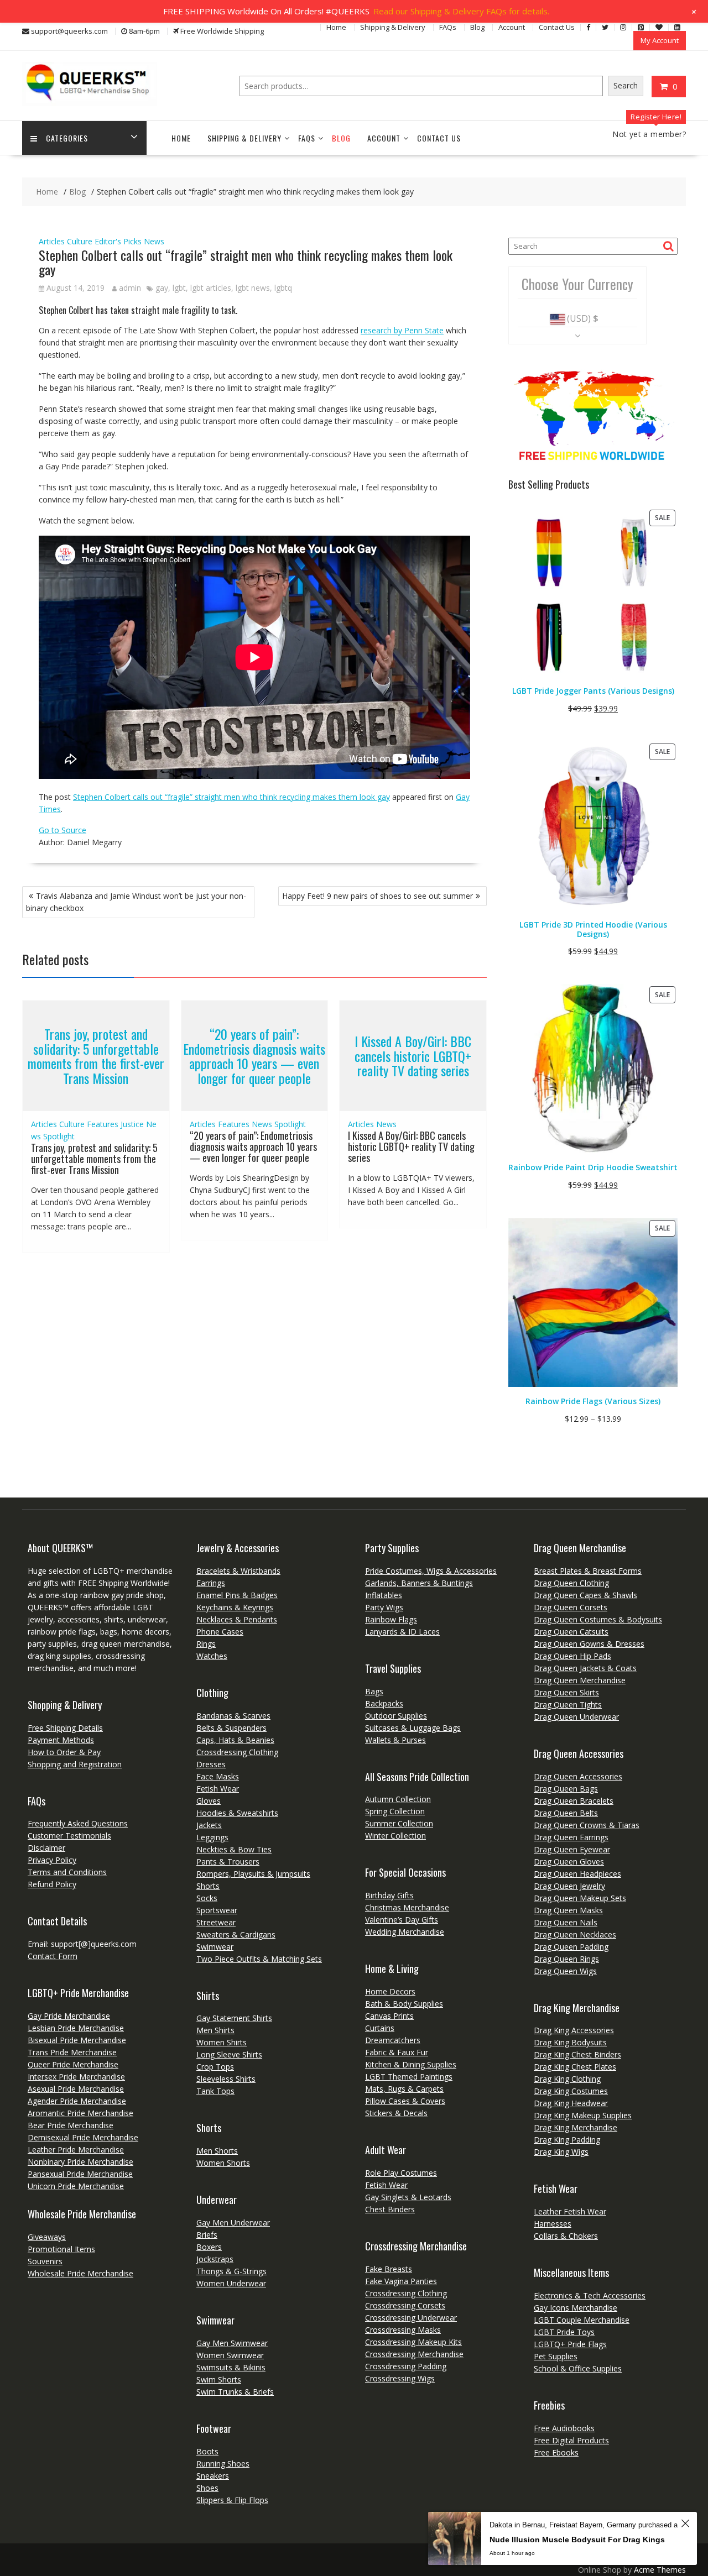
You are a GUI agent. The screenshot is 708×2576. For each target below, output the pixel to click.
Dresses (211, 1764)
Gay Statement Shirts (234, 2018)
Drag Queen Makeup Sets (580, 1898)
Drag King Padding (567, 2140)
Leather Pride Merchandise (76, 2150)
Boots (207, 2451)
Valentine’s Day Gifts (402, 1920)
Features (103, 1124)
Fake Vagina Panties (401, 2281)
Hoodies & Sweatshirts (237, 1813)
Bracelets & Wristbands (238, 1571)
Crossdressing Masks (403, 2330)
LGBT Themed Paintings (409, 2077)
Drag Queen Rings (566, 1959)
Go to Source (63, 830)
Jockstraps (215, 2259)
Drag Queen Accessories (578, 1776)
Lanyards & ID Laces (402, 1632)
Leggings (212, 1837)
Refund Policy (52, 1884)
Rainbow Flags (391, 1619)
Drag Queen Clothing (571, 1583)
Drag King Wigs (561, 2152)
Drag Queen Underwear (576, 1717)
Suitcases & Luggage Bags (413, 1728)
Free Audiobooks (564, 2428)
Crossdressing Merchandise (414, 2354)
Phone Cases (220, 1632)
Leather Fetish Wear (570, 2211)
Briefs (207, 2235)
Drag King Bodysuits (570, 2042)
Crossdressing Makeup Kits (413, 2342)
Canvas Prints (389, 2016)
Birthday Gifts (389, 1895)
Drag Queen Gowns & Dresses (589, 1644)
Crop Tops (215, 2067)
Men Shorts (217, 2151)
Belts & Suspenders (231, 1728)
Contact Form (53, 1956)
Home (336, 27)
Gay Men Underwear (233, 2222)
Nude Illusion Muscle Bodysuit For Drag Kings (577, 2540)
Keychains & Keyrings (235, 1607)
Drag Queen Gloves (569, 1862)
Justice (132, 1124)
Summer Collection (399, 1823)
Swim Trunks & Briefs (235, 2392)
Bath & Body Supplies (404, 2004)
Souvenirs (45, 2261)
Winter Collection (395, 1836)
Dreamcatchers (393, 2040)
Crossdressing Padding (406, 2366)
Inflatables (384, 1595)
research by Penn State (402, 330)
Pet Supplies (556, 2356)
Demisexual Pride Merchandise (83, 2137)
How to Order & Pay (64, 1752)
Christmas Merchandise (407, 1907)
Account (512, 27)
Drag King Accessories (574, 2030)
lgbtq (283, 288)
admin (130, 288)
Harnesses (553, 2224)
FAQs (448, 27)
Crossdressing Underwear (411, 2318)
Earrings (211, 1583)
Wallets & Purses (395, 1740)
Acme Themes (660, 2570)
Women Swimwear (230, 2355)
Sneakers (213, 2476)
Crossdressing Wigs (400, 2378)
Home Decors (390, 1991)
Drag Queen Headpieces (577, 1874)
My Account (660, 40)
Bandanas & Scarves (233, 1716)
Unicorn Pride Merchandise (76, 2186)
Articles (52, 241)
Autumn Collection (398, 1799)
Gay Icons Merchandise (576, 2308)
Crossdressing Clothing (237, 1752)
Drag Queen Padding (571, 1947)
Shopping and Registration (75, 1764)
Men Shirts (215, 2030)
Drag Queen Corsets (571, 1607)
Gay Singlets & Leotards (408, 2197)
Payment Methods (61, 1740)
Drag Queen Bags (566, 1789)
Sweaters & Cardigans (236, 1934)
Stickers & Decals (396, 2113)
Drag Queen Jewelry (569, 1886)
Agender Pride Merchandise (77, 2101)
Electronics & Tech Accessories (590, 2295)
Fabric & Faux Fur (397, 2052)
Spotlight (59, 1136)
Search (626, 85)
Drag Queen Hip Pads (572, 1656)
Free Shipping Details (65, 1728)
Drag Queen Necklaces (575, 1934)
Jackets (209, 1825)
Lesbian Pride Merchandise (76, 2028)
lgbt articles (211, 288)
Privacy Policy (52, 1860)
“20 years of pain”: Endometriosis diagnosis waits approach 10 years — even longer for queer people (254, 1056)
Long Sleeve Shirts (229, 2054)
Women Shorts (223, 2163)
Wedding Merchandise (405, 1932)
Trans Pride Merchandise (72, 2052)
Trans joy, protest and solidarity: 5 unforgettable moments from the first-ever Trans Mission (96, 1056)
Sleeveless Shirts (226, 2079)
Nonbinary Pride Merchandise (80, 2162)
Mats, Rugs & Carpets (404, 2089)
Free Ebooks (556, 2452)
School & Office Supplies (578, 2368)
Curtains (380, 2028)
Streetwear (216, 1922)
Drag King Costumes (571, 2091)
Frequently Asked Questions (78, 1823)
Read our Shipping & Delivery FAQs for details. (461, 11)
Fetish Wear (218, 1789)
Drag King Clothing (567, 2079)
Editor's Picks (118, 241)
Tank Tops (215, 2091)
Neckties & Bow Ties (234, 1849)
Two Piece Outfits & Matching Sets (259, 1959)
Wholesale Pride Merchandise (80, 2273)
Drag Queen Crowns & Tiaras (587, 1825)
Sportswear (217, 1910)
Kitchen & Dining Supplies (411, 2064)
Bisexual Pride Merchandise (77, 2040)
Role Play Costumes (401, 2173)
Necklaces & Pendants (237, 1619)
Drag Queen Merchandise (580, 1680)
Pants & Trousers (228, 1862)
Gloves (209, 1801)
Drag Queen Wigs (565, 1971)
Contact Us (557, 27)
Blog (477, 27)
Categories (67, 138)
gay (162, 288)
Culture (80, 241)
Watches (212, 1656)
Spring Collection (395, 1811)
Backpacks (384, 1703)
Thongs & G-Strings (231, 2271)
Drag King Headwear (571, 2103)
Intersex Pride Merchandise (76, 2077)
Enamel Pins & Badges (237, 1595)
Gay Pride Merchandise (69, 2016)
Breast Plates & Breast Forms (588, 1571)
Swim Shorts (219, 2379)
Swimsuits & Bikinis (231, 2367)
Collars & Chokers (566, 2236)
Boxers (209, 2247)
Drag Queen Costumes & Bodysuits (598, 1619)
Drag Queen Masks (568, 1910)
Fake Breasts (389, 2269)
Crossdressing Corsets (405, 2305)
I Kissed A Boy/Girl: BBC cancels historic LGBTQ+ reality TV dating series (413, 1056)
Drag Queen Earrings (571, 1837)
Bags (374, 1691)
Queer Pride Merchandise (73, 2064)
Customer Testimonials (69, 1836)
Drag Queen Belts (566, 1813)
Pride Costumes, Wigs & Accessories (431, 1571)
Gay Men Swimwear (232, 2343)
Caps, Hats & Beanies (235, 1740)
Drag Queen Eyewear (572, 1849)
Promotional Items (61, 2249)
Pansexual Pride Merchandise (80, 2174)
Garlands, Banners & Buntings (419, 1583)
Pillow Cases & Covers (405, 2101)
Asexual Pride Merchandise (76, 2089)
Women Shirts (222, 2042)
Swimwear (215, 1947)
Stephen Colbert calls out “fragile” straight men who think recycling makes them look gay (231, 797)
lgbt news (253, 288)
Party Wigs (384, 1607)
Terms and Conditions (67, 1872)
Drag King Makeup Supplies (583, 2115)
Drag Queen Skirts (566, 1692)
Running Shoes (223, 2464)
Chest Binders (390, 2209)
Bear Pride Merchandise (71, 2125)
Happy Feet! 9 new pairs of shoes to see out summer (378, 896)
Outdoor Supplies (396, 1716)
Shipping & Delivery (393, 27)
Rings (206, 1644)
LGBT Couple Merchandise (582, 2320)
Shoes (207, 2488)
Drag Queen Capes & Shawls (585, 1595)
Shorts (208, 1886)
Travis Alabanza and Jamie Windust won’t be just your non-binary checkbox (136, 902)
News (154, 241)
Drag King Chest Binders (577, 2054)
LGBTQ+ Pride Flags (570, 2344)
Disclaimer (46, 1848)
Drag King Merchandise (576, 2127)
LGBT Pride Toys (564, 2332)
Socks (207, 1898)
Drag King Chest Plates (575, 2067)
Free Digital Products (571, 2440)
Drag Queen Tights (568, 1705)
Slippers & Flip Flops (232, 2500)
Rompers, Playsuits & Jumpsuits (253, 1874)
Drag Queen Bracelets (574, 1801)
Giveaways (47, 2237)
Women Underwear (231, 2283)
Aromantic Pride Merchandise (80, 2113)
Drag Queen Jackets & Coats (585, 1668)
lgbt (179, 288)
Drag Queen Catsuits (571, 1632)
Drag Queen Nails (566, 1922)
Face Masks (218, 1776)
